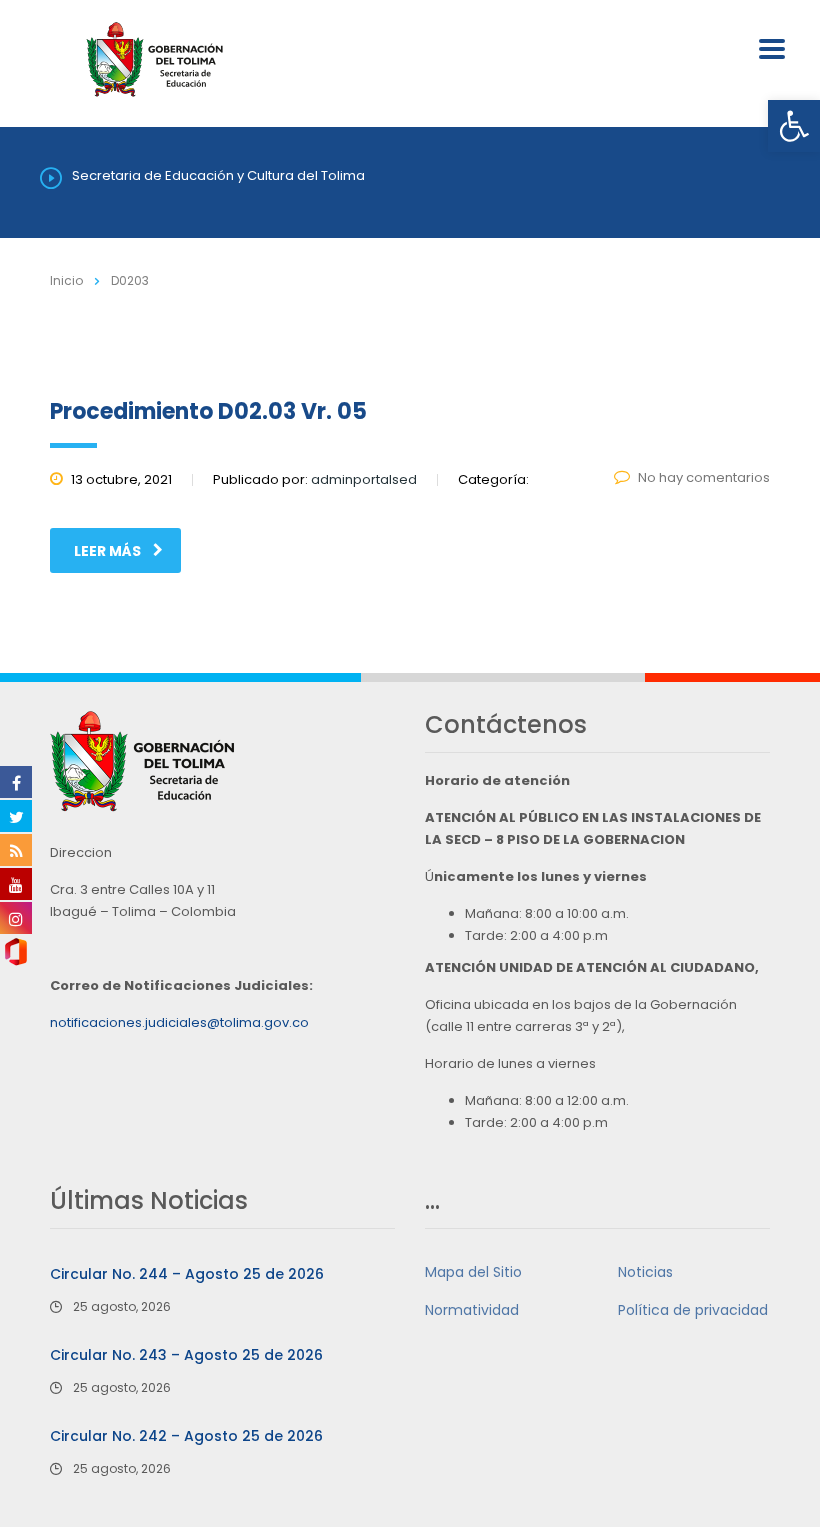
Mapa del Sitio (473, 1272)
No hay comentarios (704, 477)
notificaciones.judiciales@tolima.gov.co (179, 1022)
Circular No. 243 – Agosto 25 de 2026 (186, 1355)
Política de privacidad (693, 1310)
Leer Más (107, 551)
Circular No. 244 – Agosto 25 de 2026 (187, 1274)
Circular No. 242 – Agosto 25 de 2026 (186, 1436)
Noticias (645, 1272)
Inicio (66, 280)
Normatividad (472, 1310)
